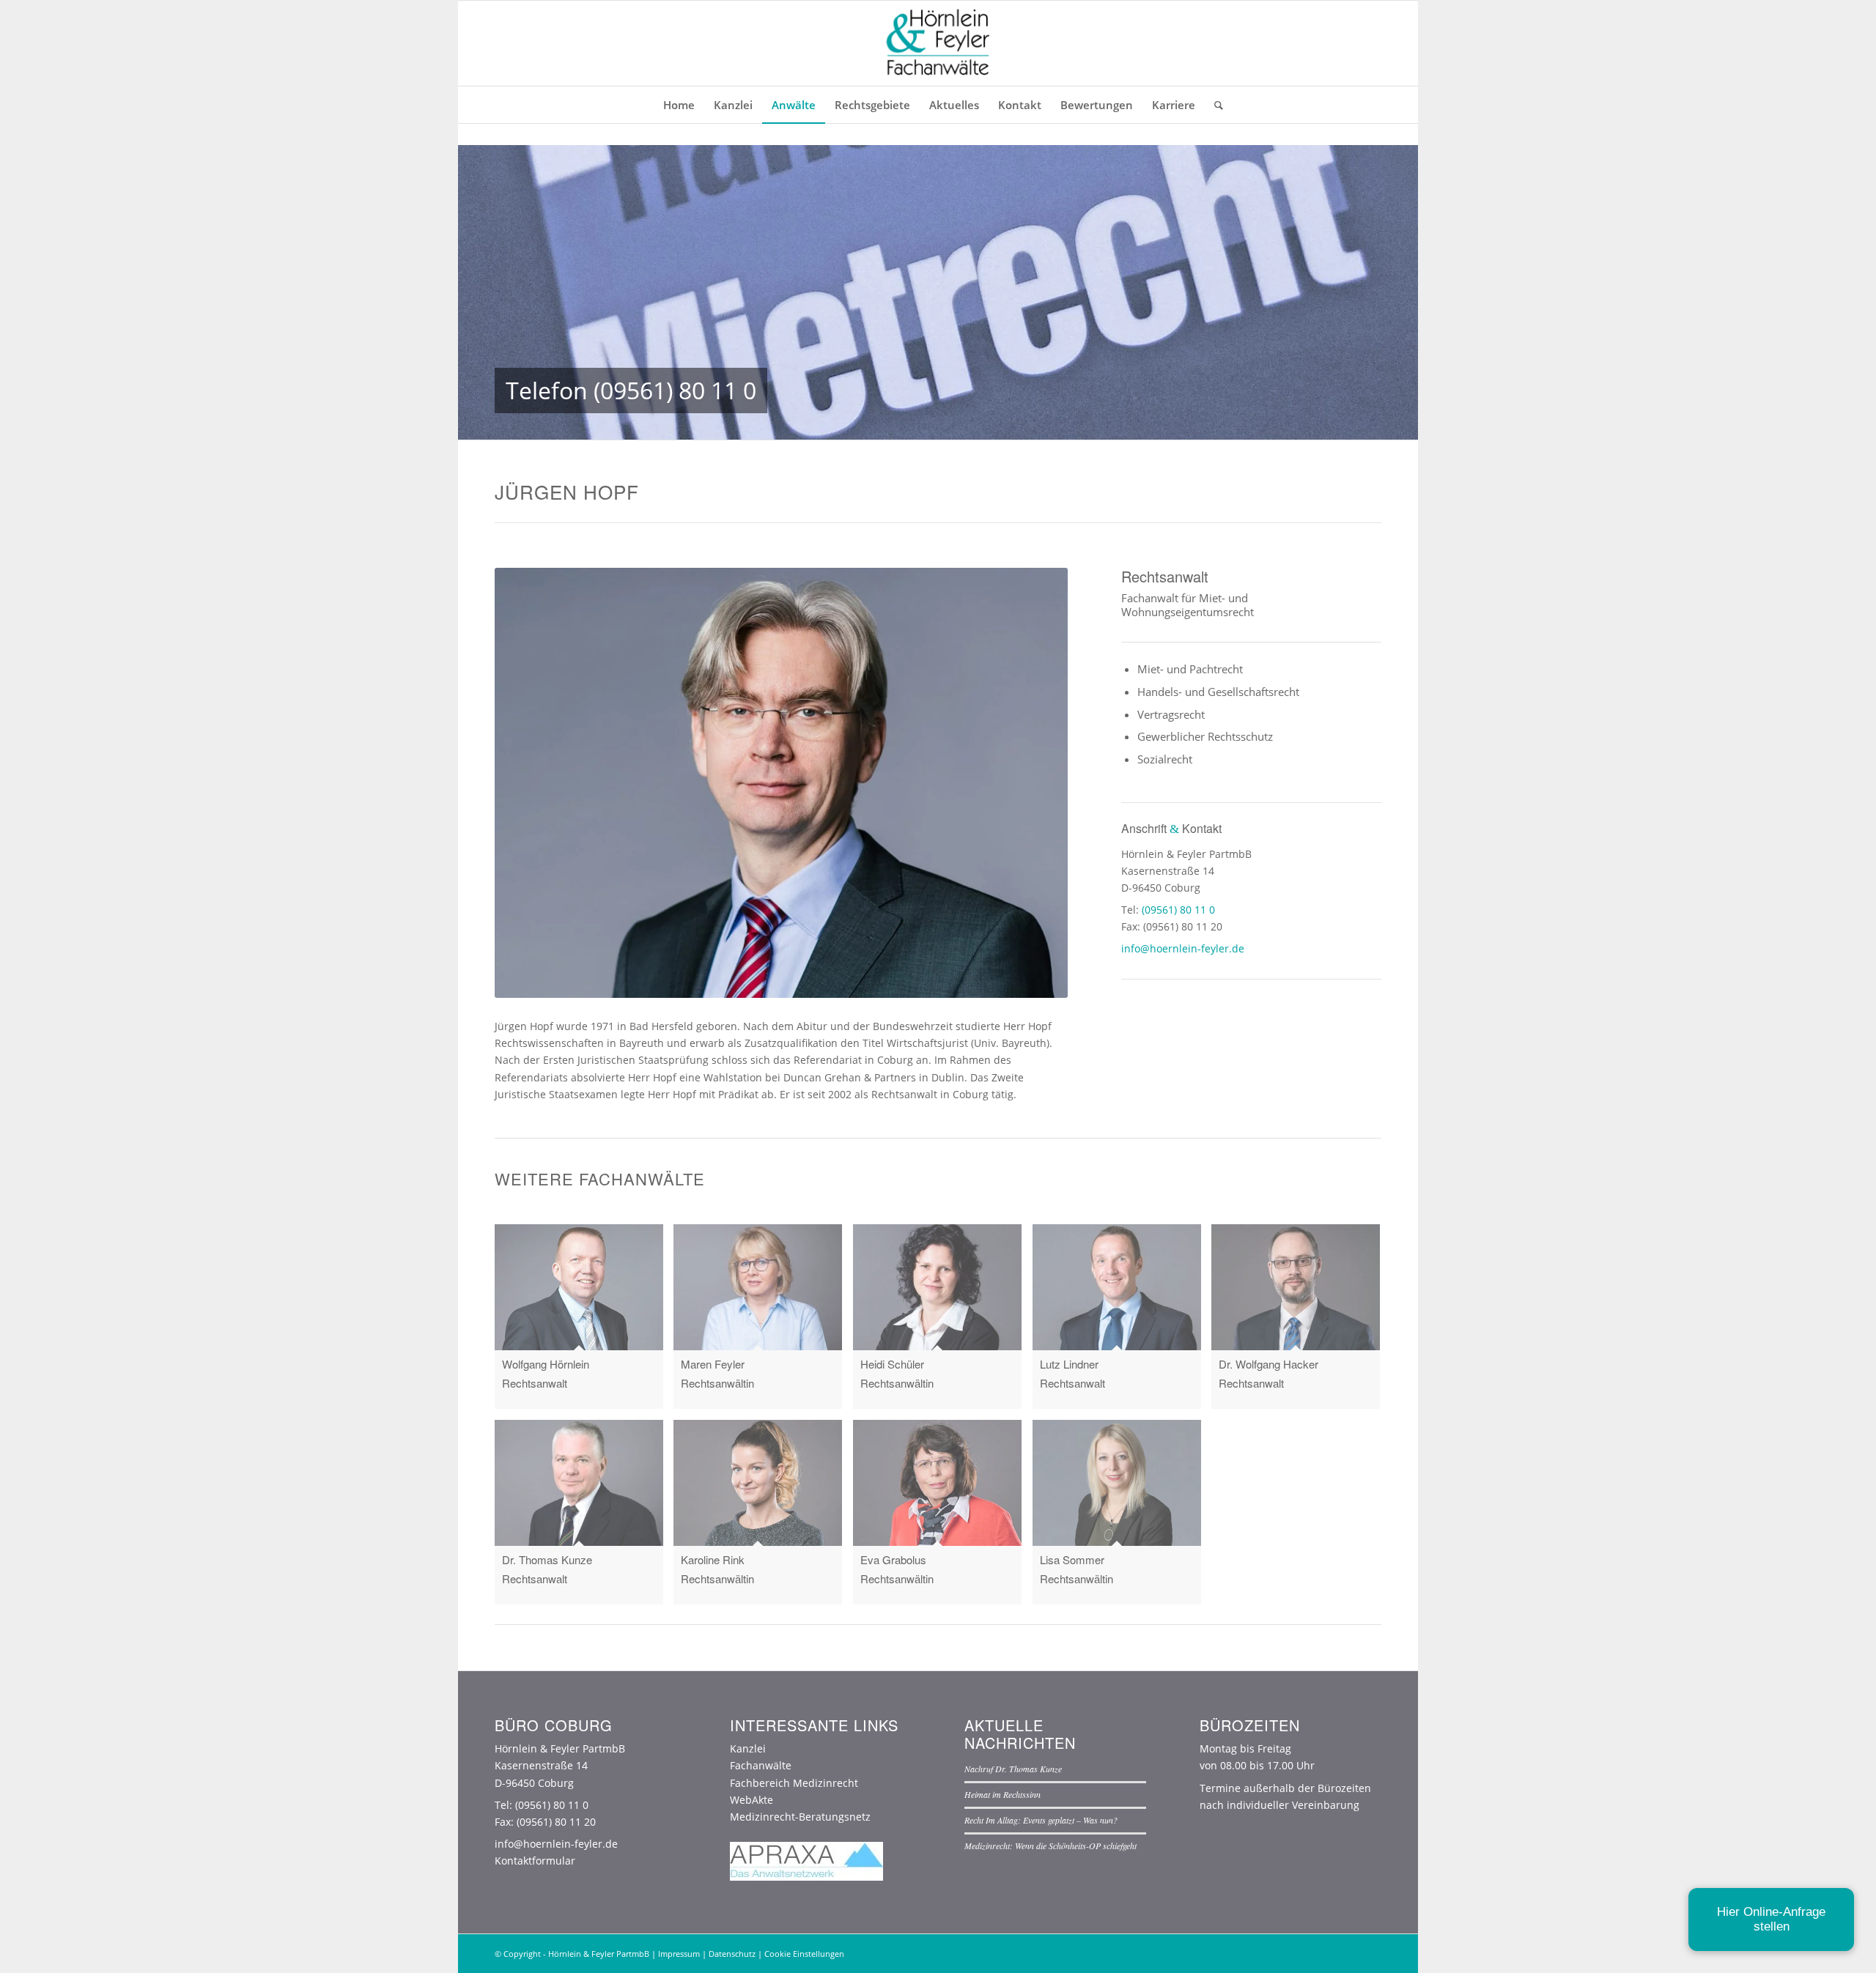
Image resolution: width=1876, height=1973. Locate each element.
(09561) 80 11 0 (675, 390)
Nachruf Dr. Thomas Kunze (1013, 1769)
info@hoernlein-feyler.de (1183, 948)
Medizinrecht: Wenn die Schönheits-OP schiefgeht (1050, 1846)
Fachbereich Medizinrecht (794, 1783)
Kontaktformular (535, 1861)
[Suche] (1214, 105)
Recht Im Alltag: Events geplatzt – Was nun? (1041, 1820)
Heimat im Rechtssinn (1002, 1794)
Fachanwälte (761, 1765)
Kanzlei (748, 1748)
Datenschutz (732, 1954)
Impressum (679, 1954)
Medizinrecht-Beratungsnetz (800, 1817)
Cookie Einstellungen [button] (804, 1954)
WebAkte (751, 1800)
